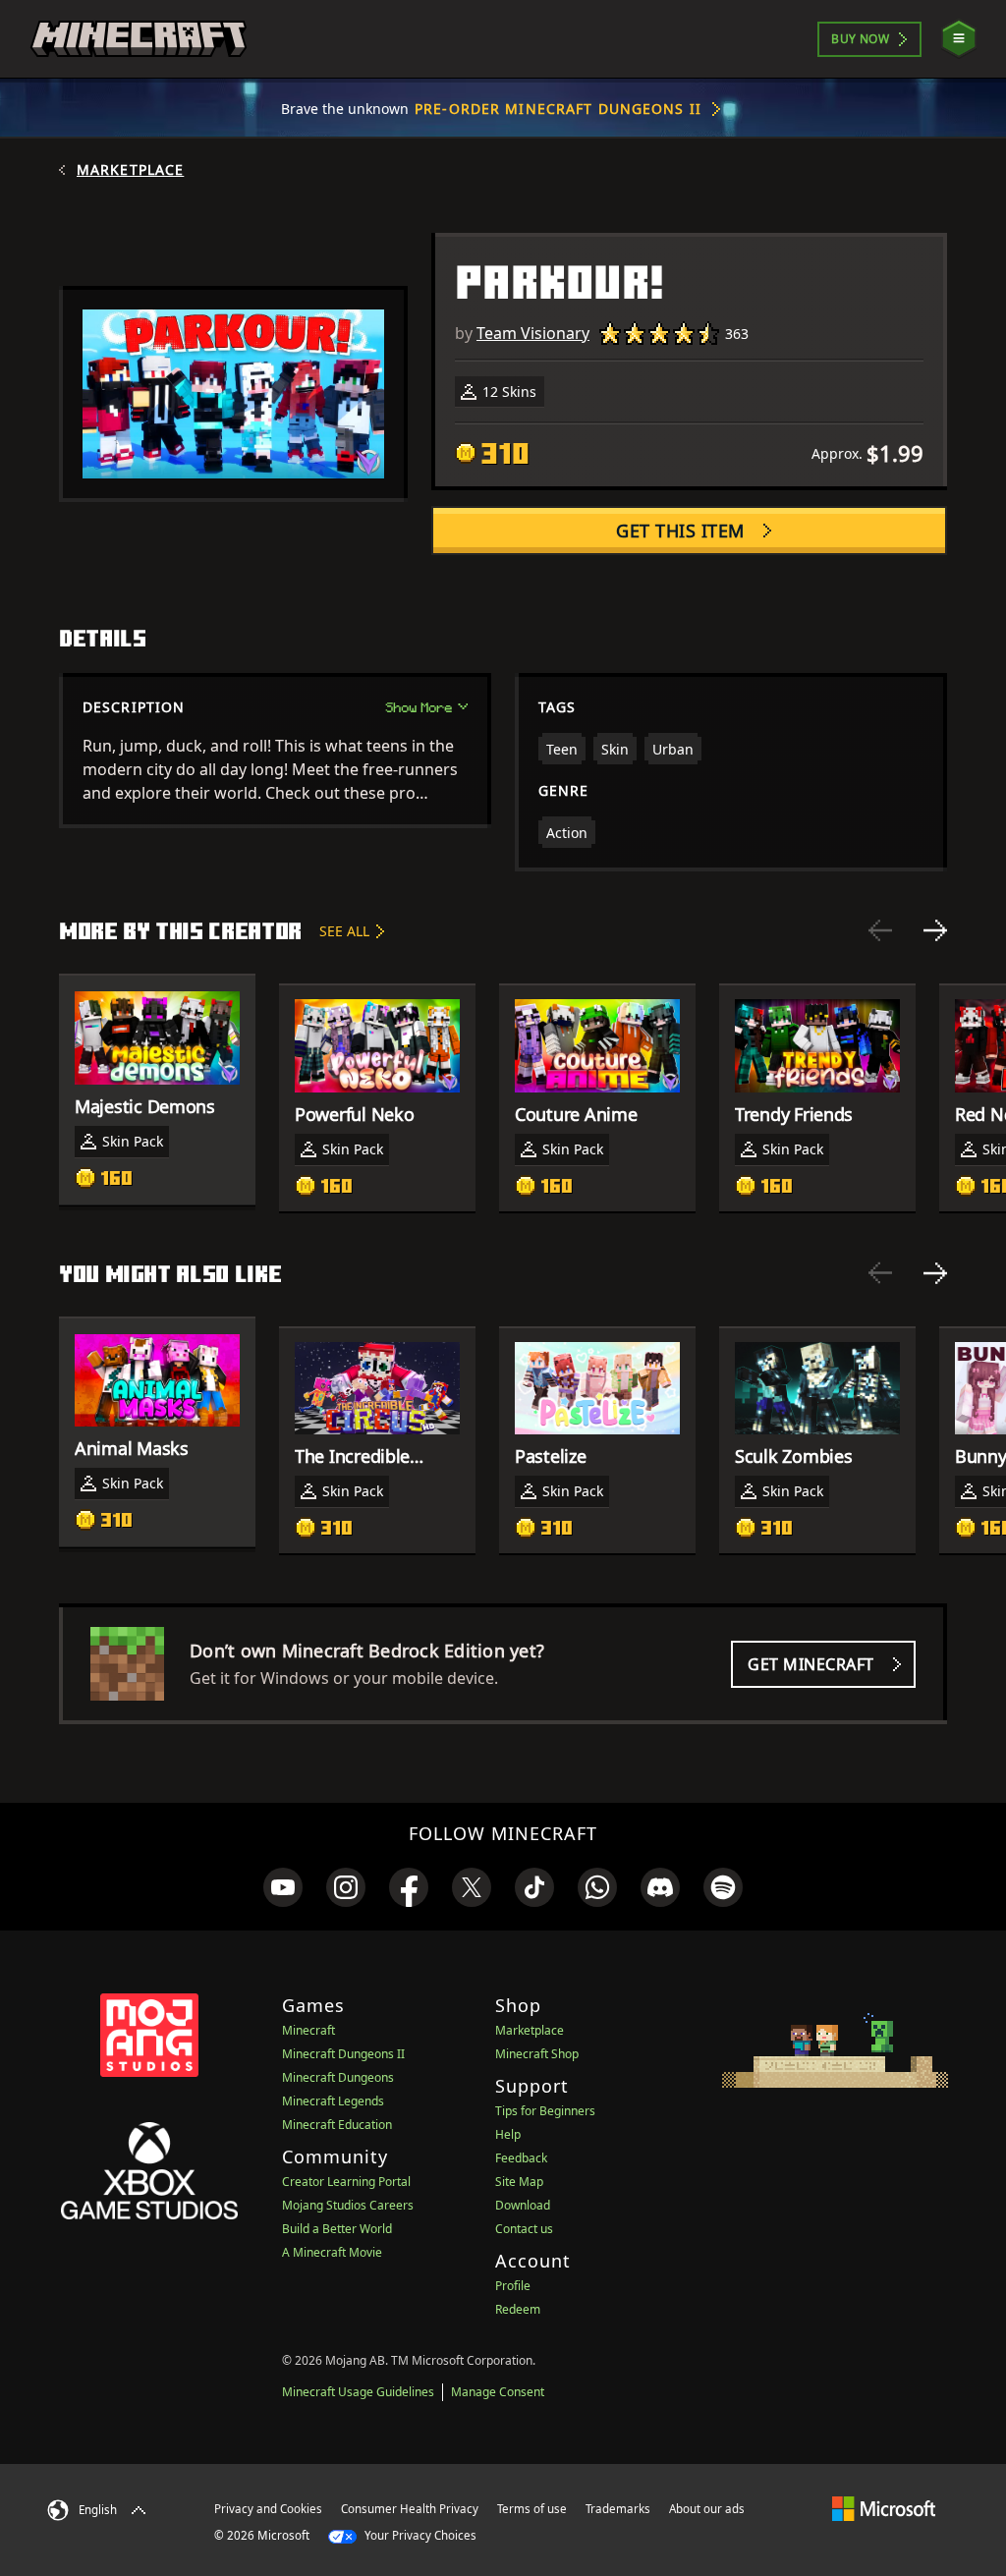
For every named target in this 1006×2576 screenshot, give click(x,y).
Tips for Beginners (545, 2111)
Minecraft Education (337, 2125)
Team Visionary (533, 333)
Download (523, 2205)
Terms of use (532, 2509)
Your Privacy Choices (419, 2535)
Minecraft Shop (537, 2054)
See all (344, 931)
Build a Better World (337, 2229)
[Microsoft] (884, 2508)
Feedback (521, 2158)
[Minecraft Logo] (139, 39)
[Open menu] (959, 39)
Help (508, 2134)
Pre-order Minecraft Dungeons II (558, 109)
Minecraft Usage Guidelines (358, 2392)
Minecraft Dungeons (338, 2077)
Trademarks (618, 2509)
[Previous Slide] (880, 930)
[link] (283, 1887)
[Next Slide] (935, 930)
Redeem (518, 2309)
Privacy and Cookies (268, 2509)
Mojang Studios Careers (348, 2205)
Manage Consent (498, 2392)
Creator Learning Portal (346, 2182)
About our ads (707, 2509)
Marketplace (130, 170)
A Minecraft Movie (332, 2252)
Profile (513, 2286)
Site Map (519, 2182)
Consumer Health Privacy (410, 2509)
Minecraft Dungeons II (343, 2054)
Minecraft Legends (333, 2101)
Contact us (524, 2229)
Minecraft (308, 2030)
